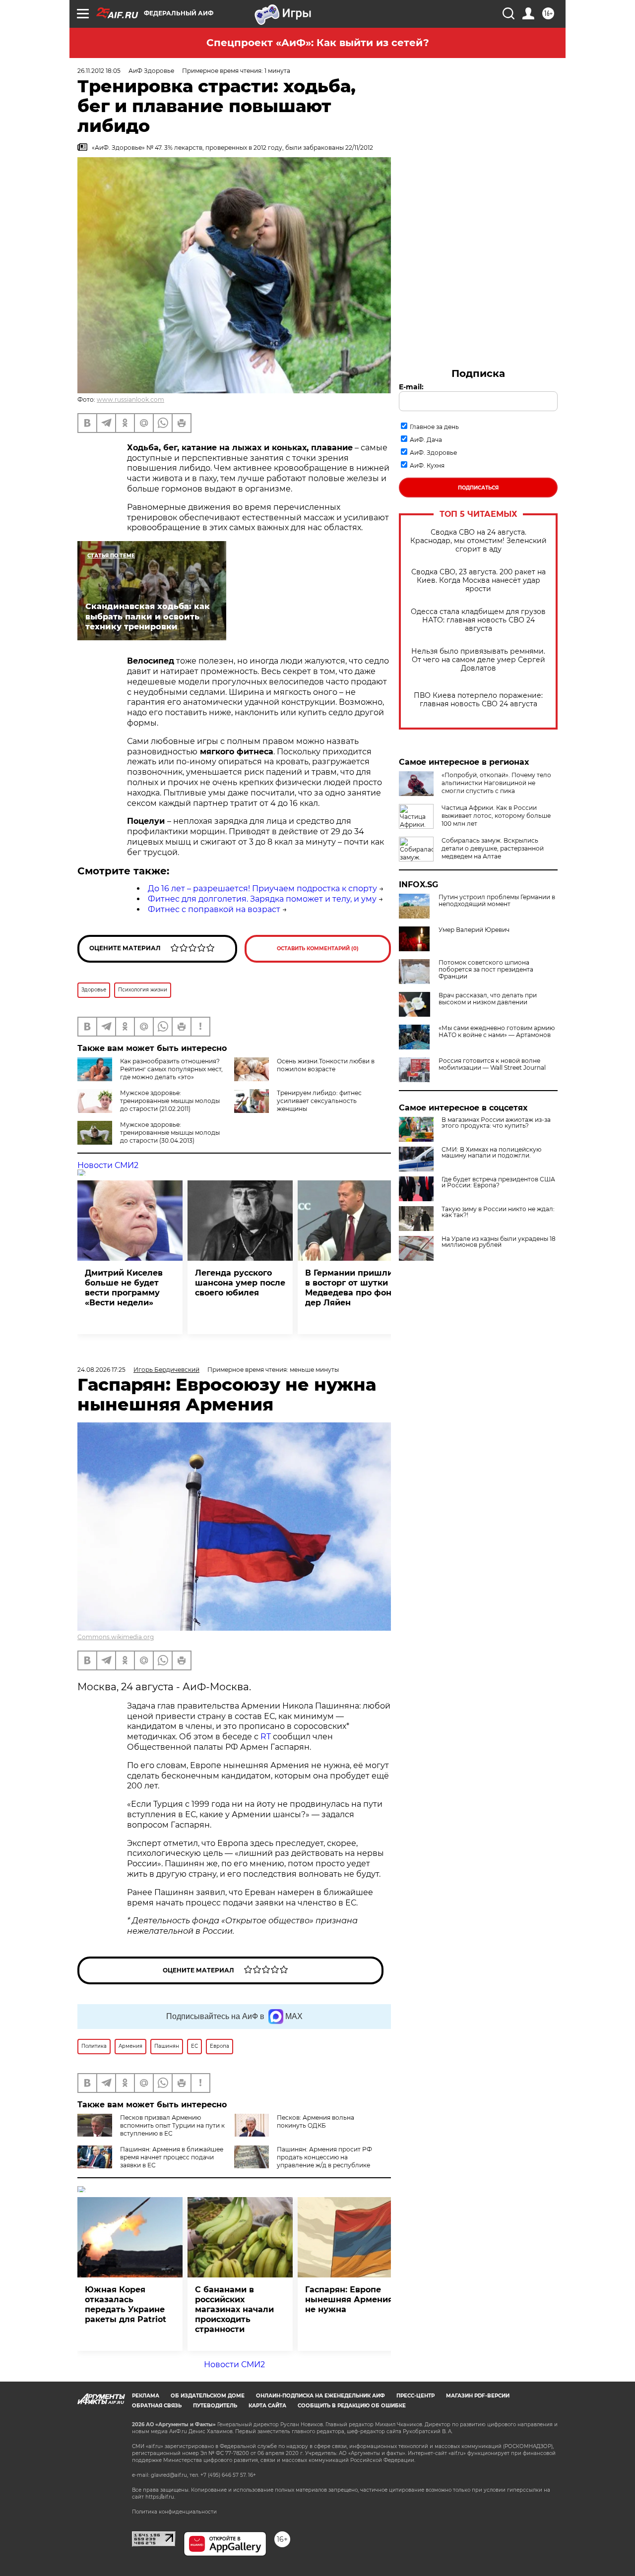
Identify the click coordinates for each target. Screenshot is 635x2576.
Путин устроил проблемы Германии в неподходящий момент (497, 901)
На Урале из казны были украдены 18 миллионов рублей (499, 1242)
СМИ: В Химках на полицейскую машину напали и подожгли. (491, 1153)
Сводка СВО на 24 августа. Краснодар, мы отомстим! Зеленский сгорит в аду (478, 541)
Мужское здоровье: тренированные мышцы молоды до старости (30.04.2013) (170, 1133)
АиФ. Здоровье (433, 453)
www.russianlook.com (130, 399)
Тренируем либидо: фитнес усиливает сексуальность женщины (319, 1101)
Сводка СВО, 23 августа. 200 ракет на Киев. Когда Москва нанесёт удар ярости (478, 581)
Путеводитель (215, 2406)
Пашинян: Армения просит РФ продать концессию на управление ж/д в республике (324, 2157)
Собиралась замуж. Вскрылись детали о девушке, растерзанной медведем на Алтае (493, 848)
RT (266, 1737)
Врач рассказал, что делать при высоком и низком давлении (488, 999)
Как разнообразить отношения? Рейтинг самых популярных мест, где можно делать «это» (171, 1069)
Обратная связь (157, 2406)
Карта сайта (267, 2406)
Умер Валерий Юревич (474, 930)
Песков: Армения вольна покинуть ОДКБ (316, 2121)
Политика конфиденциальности (174, 2512)
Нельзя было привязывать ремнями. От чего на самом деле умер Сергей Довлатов (478, 660)
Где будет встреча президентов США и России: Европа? (498, 1182)
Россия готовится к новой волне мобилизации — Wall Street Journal (492, 1064)
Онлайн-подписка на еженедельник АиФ (320, 2396)
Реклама (146, 2396)
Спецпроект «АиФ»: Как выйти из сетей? (318, 43)
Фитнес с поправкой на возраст (214, 909)
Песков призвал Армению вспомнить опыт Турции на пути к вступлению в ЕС (172, 2125)
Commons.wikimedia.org (116, 1637)
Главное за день (434, 427)
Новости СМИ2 (108, 1165)
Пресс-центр (415, 2396)
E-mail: (411, 387)
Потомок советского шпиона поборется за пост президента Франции (486, 970)
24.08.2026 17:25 (101, 1370)
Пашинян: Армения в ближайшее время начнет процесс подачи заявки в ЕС (172, 2157)
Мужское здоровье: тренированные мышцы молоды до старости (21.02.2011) (170, 1101)
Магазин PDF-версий (478, 2396)
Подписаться (478, 488)
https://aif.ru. (160, 2497)
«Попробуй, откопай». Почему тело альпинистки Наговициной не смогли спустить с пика (496, 783)
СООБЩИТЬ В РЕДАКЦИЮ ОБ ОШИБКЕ (352, 2406)
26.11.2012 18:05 (99, 71)
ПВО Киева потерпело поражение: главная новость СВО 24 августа (478, 700)
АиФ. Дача (426, 440)
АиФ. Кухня (427, 465)
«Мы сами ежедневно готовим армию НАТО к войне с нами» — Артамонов (497, 1032)
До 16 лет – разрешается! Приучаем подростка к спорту (262, 889)
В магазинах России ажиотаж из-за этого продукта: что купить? (496, 1123)
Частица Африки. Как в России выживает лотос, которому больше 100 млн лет (496, 816)
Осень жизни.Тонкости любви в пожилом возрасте (326, 1065)
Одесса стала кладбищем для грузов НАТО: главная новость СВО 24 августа (478, 620)
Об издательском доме (208, 2396)
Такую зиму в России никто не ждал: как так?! (498, 1212)
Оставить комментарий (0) (318, 949)
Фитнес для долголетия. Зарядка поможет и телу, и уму (262, 899)
